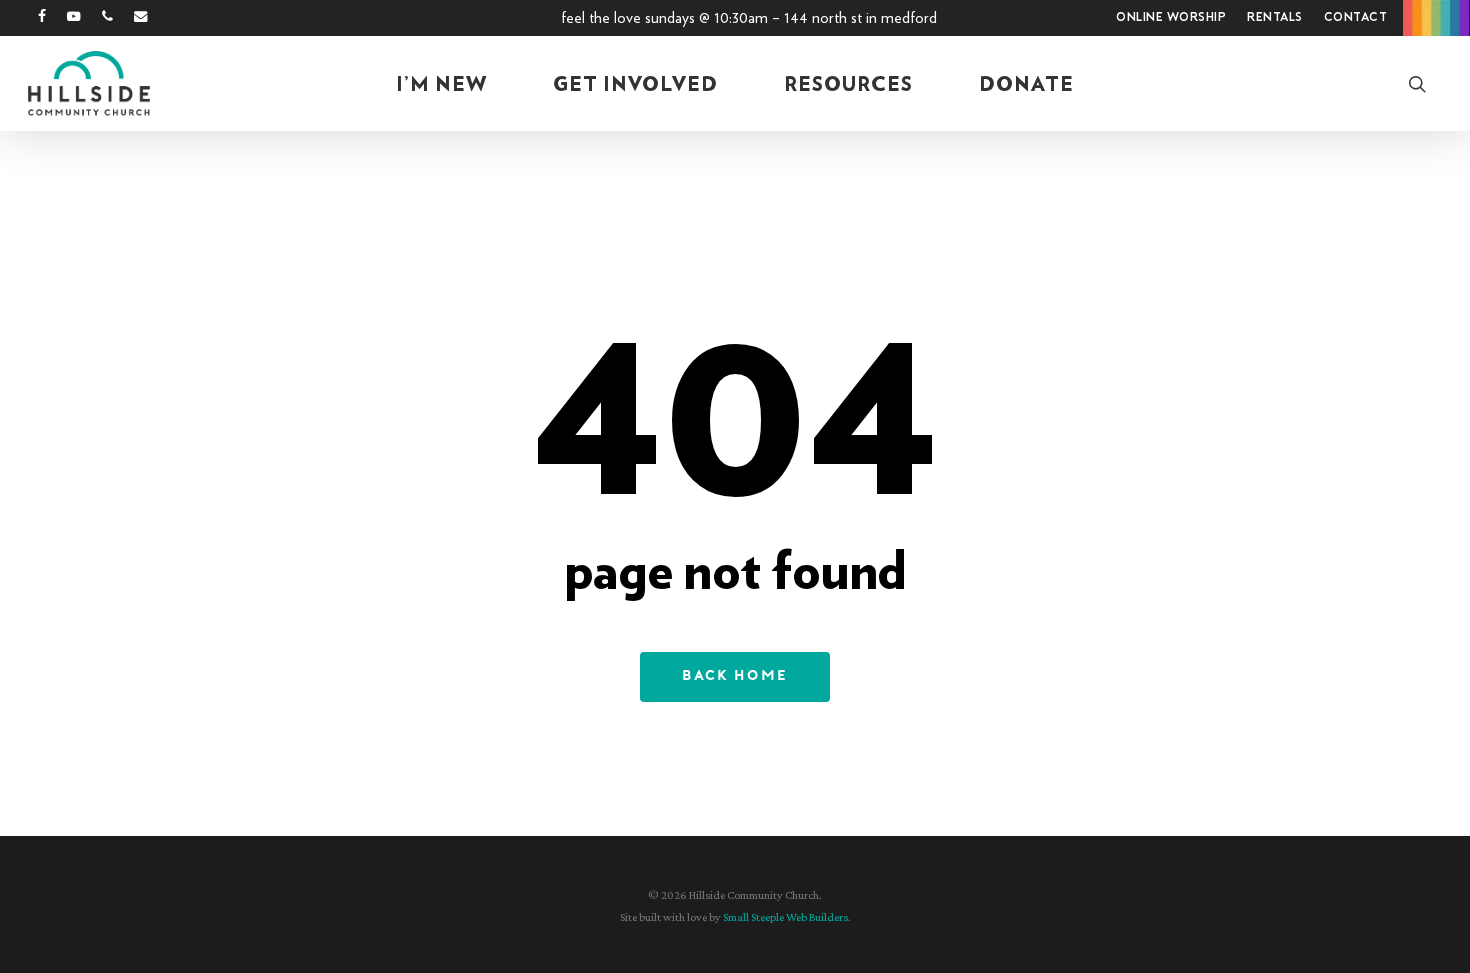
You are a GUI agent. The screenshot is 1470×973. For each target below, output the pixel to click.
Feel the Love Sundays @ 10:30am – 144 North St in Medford (749, 18)
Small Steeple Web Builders (785, 917)
